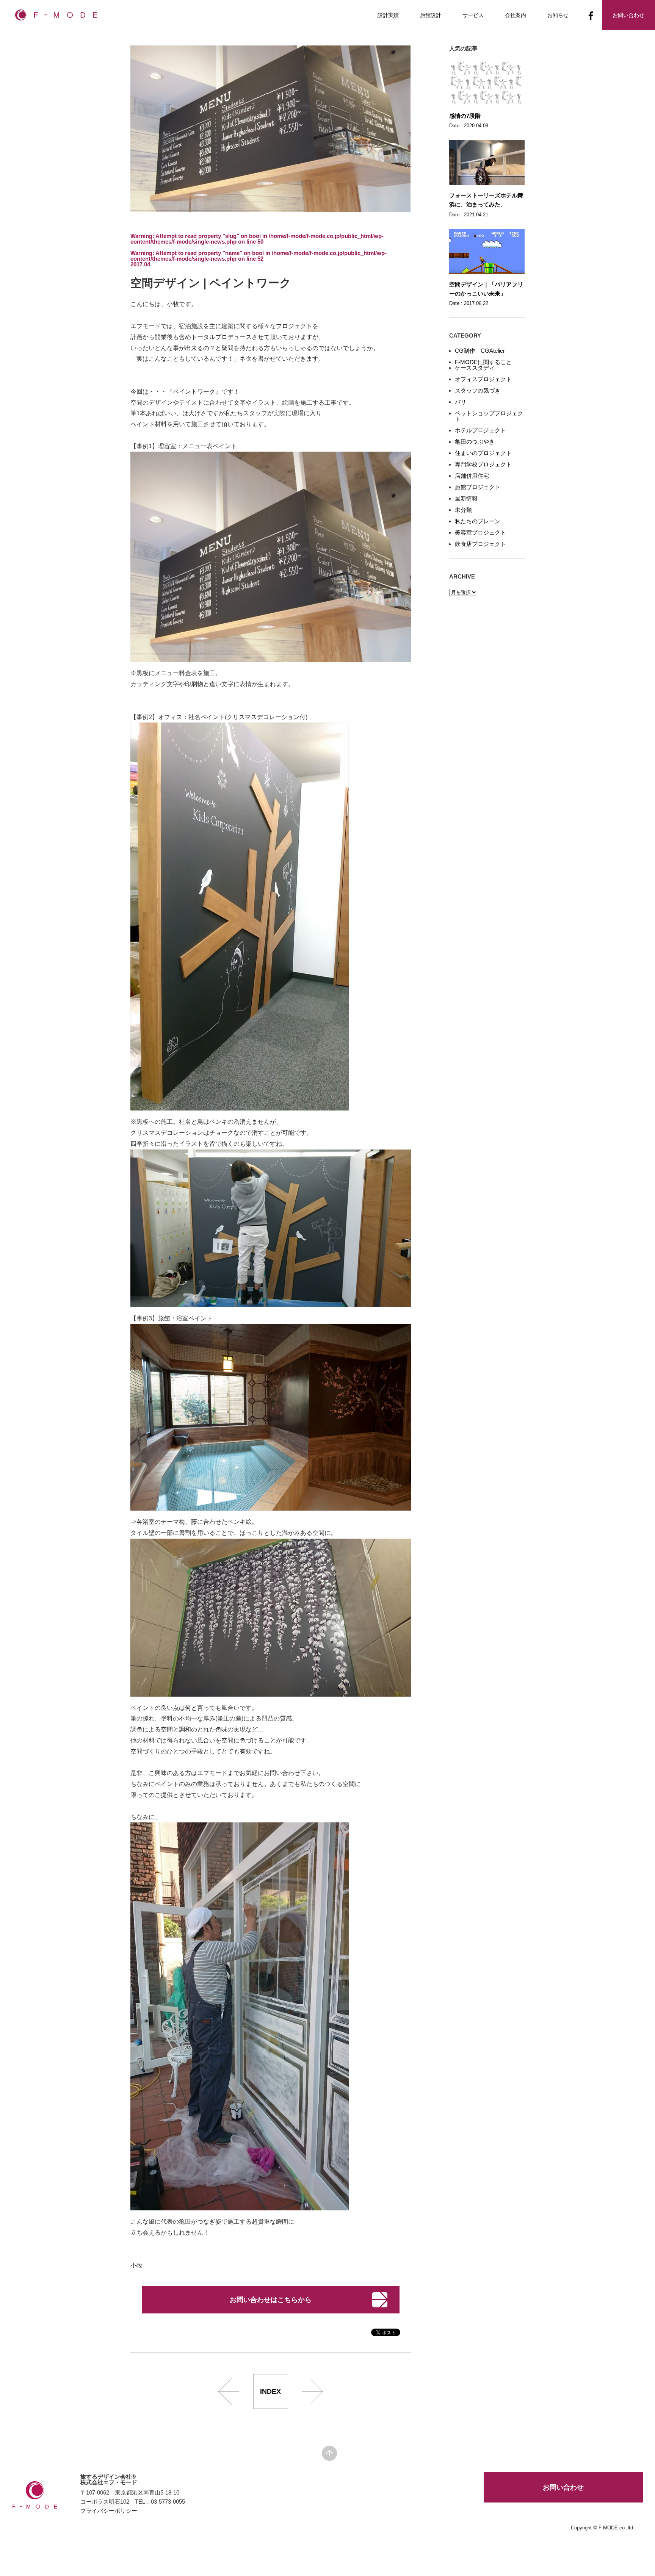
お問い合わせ (563, 2487)
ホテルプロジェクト (480, 430)
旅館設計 (431, 15)
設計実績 (388, 15)
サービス (473, 15)
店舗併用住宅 (472, 476)
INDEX (270, 2391)
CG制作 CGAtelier (480, 351)
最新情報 (466, 498)
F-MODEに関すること (483, 362)
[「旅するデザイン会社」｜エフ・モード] (56, 17)
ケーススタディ (475, 368)
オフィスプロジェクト (483, 379)
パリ (461, 402)
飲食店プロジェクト (480, 544)
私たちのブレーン (478, 521)
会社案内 (516, 15)
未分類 (463, 510)
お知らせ (558, 15)
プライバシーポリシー (109, 2511)
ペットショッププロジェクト (489, 416)
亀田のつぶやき (475, 442)
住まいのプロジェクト (483, 453)
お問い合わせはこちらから (271, 2300)
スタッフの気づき (478, 390)
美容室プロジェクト (480, 533)
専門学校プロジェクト (483, 464)
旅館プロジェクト (478, 487)
